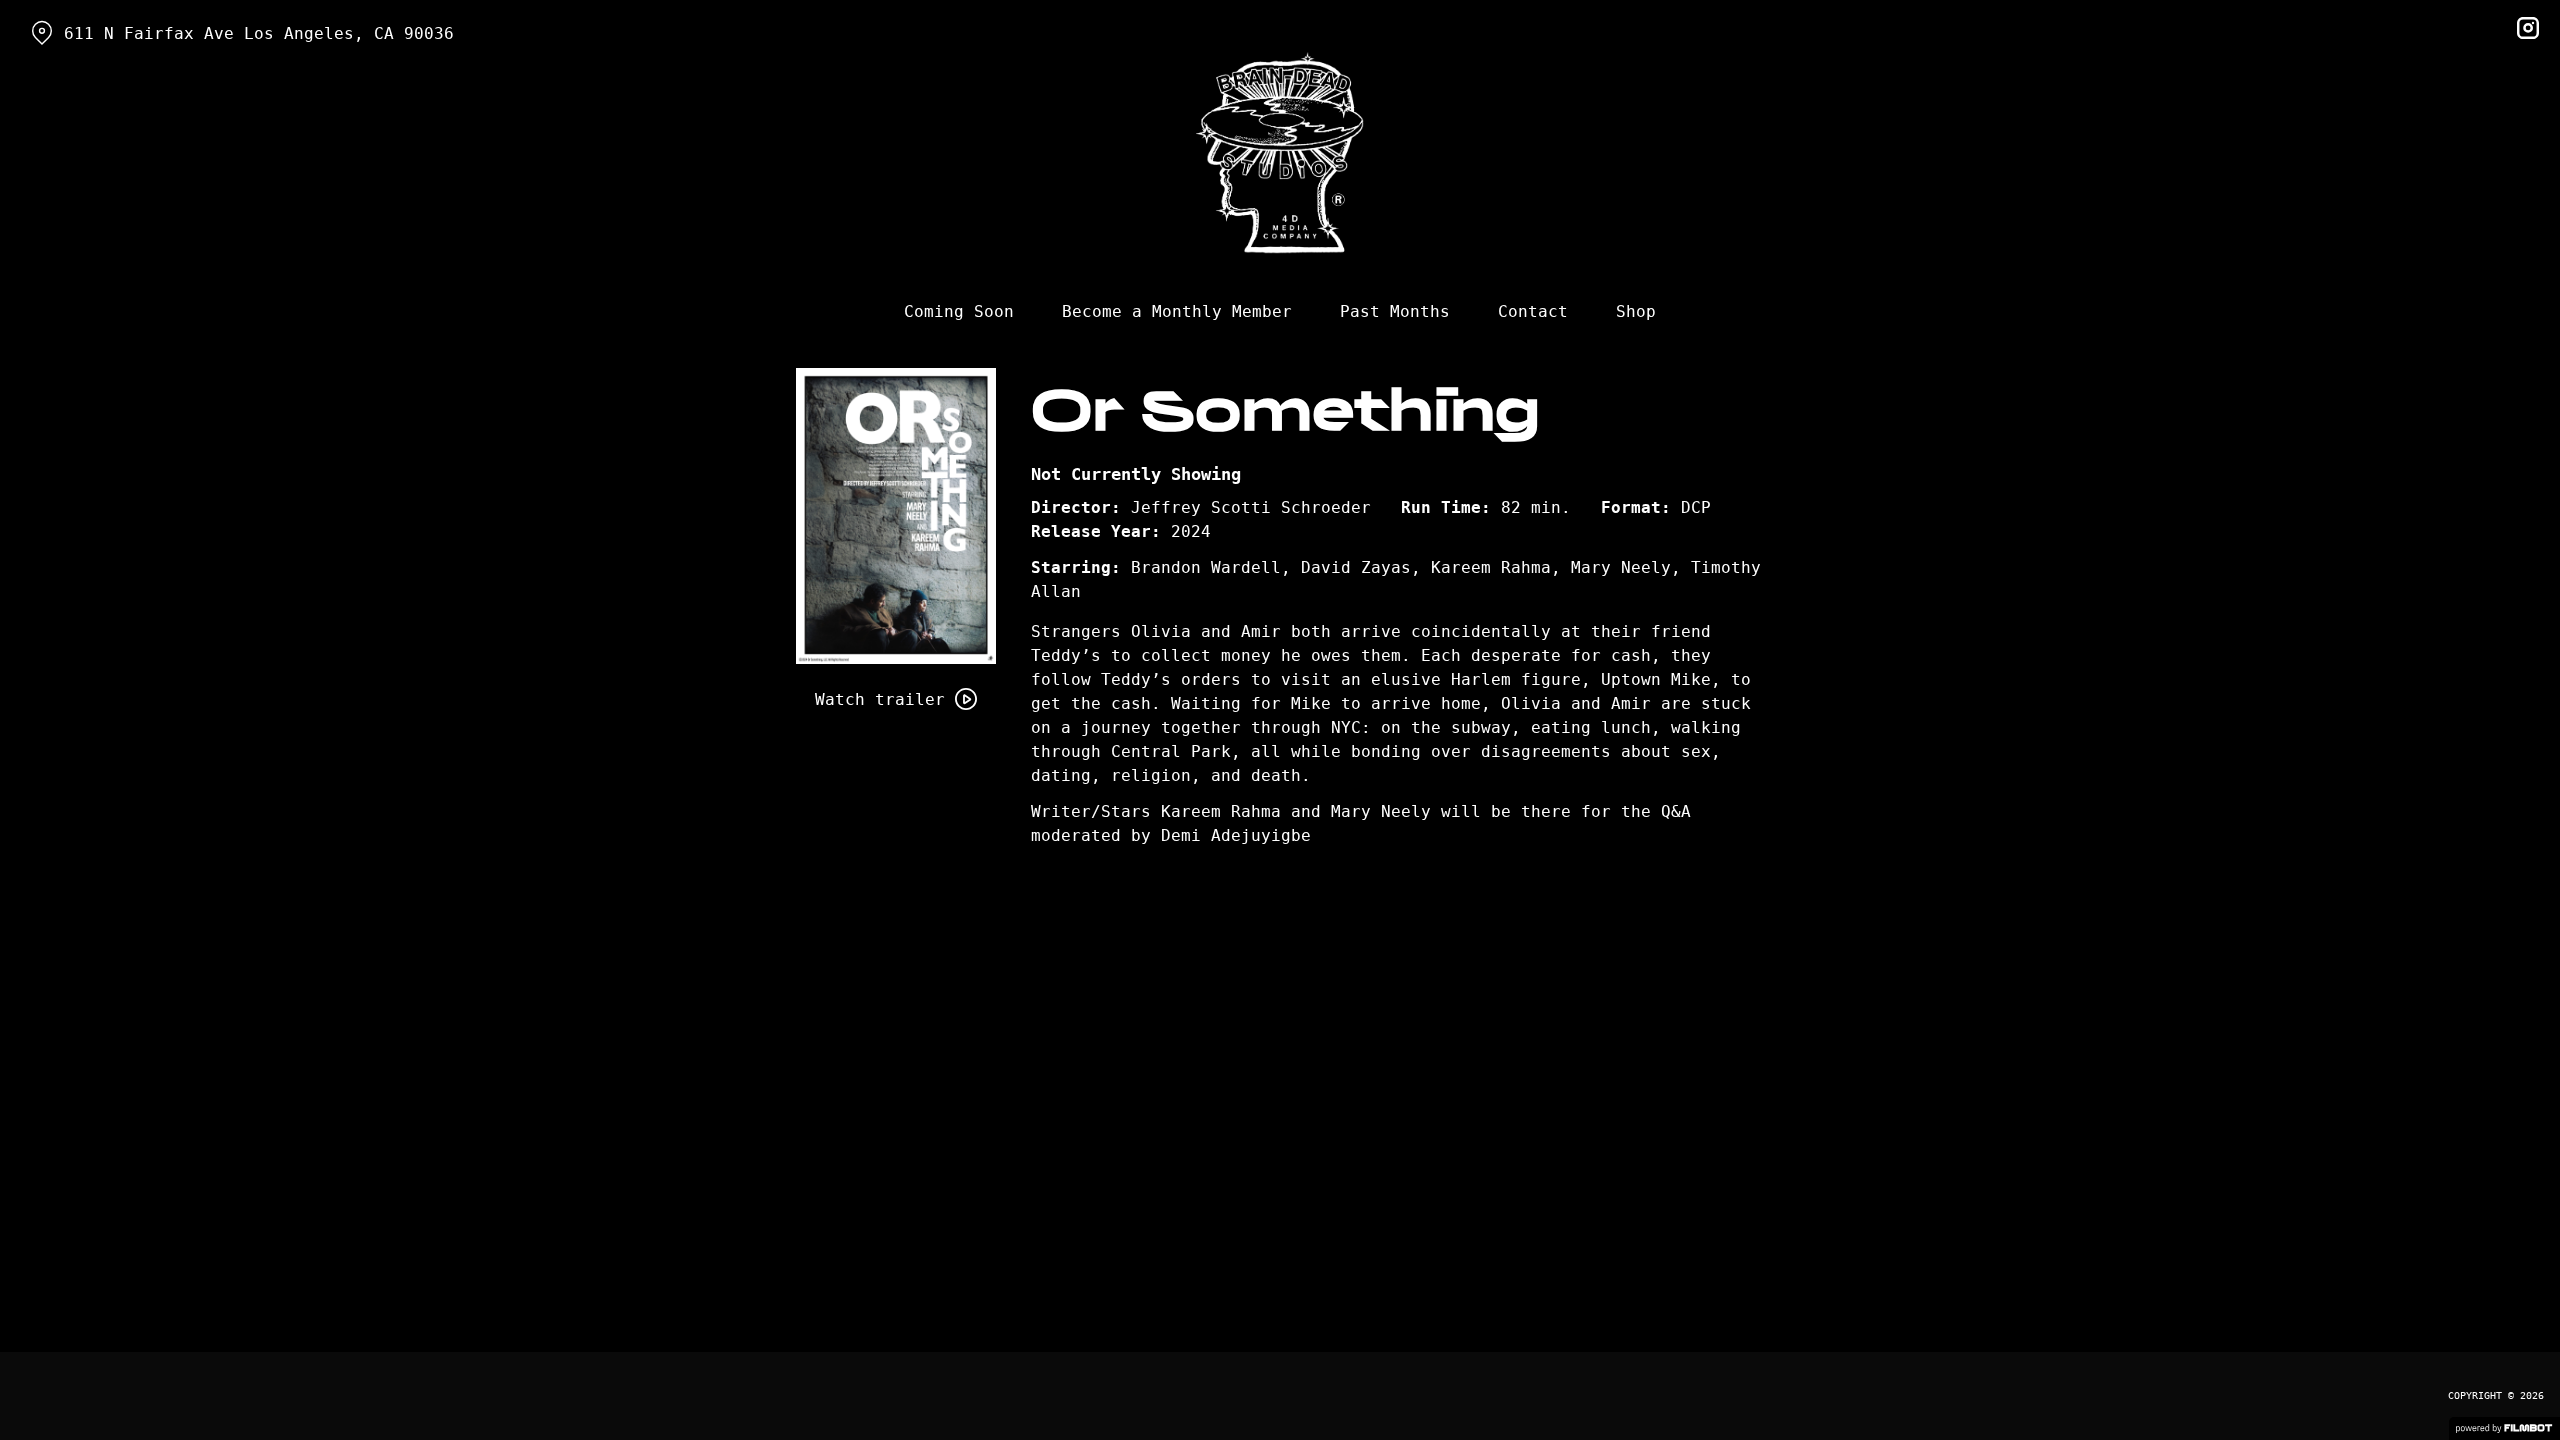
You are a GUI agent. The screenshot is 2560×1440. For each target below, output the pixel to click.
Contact (1533, 311)
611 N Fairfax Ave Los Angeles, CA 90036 (259, 33)
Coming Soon (959, 311)
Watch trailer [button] (880, 699)
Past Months (1395, 311)
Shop (1636, 311)
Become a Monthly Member (1177, 311)
